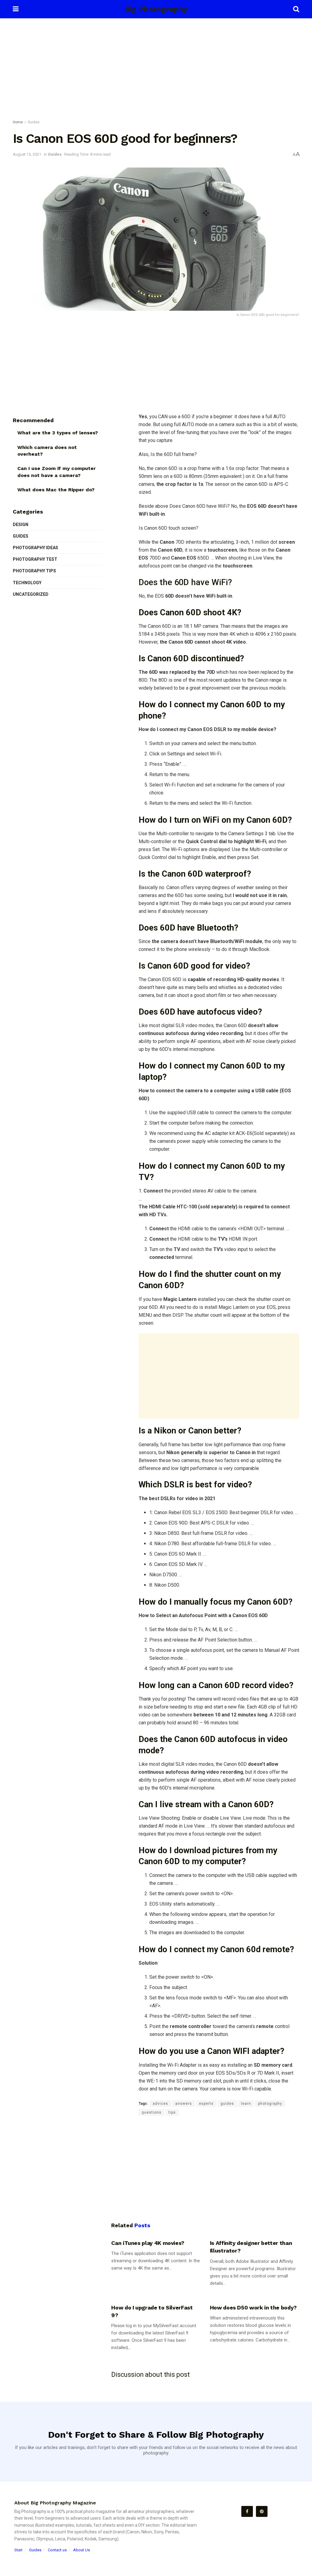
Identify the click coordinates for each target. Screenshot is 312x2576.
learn (246, 2104)
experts (206, 2104)
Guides (34, 122)
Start (18, 2550)
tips (172, 2112)
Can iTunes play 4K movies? (148, 2243)
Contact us (57, 2550)
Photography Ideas (35, 548)
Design (21, 525)
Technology (27, 583)
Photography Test (35, 559)
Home (18, 122)
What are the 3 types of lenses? (58, 433)
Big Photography (156, 9)
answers (184, 2104)
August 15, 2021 (27, 154)
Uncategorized (31, 594)
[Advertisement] (156, 70)
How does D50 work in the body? (253, 2307)
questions (152, 2112)
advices (160, 2104)
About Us (82, 2550)
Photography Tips (34, 571)
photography (270, 2104)
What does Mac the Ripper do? (56, 490)
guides (227, 2104)
